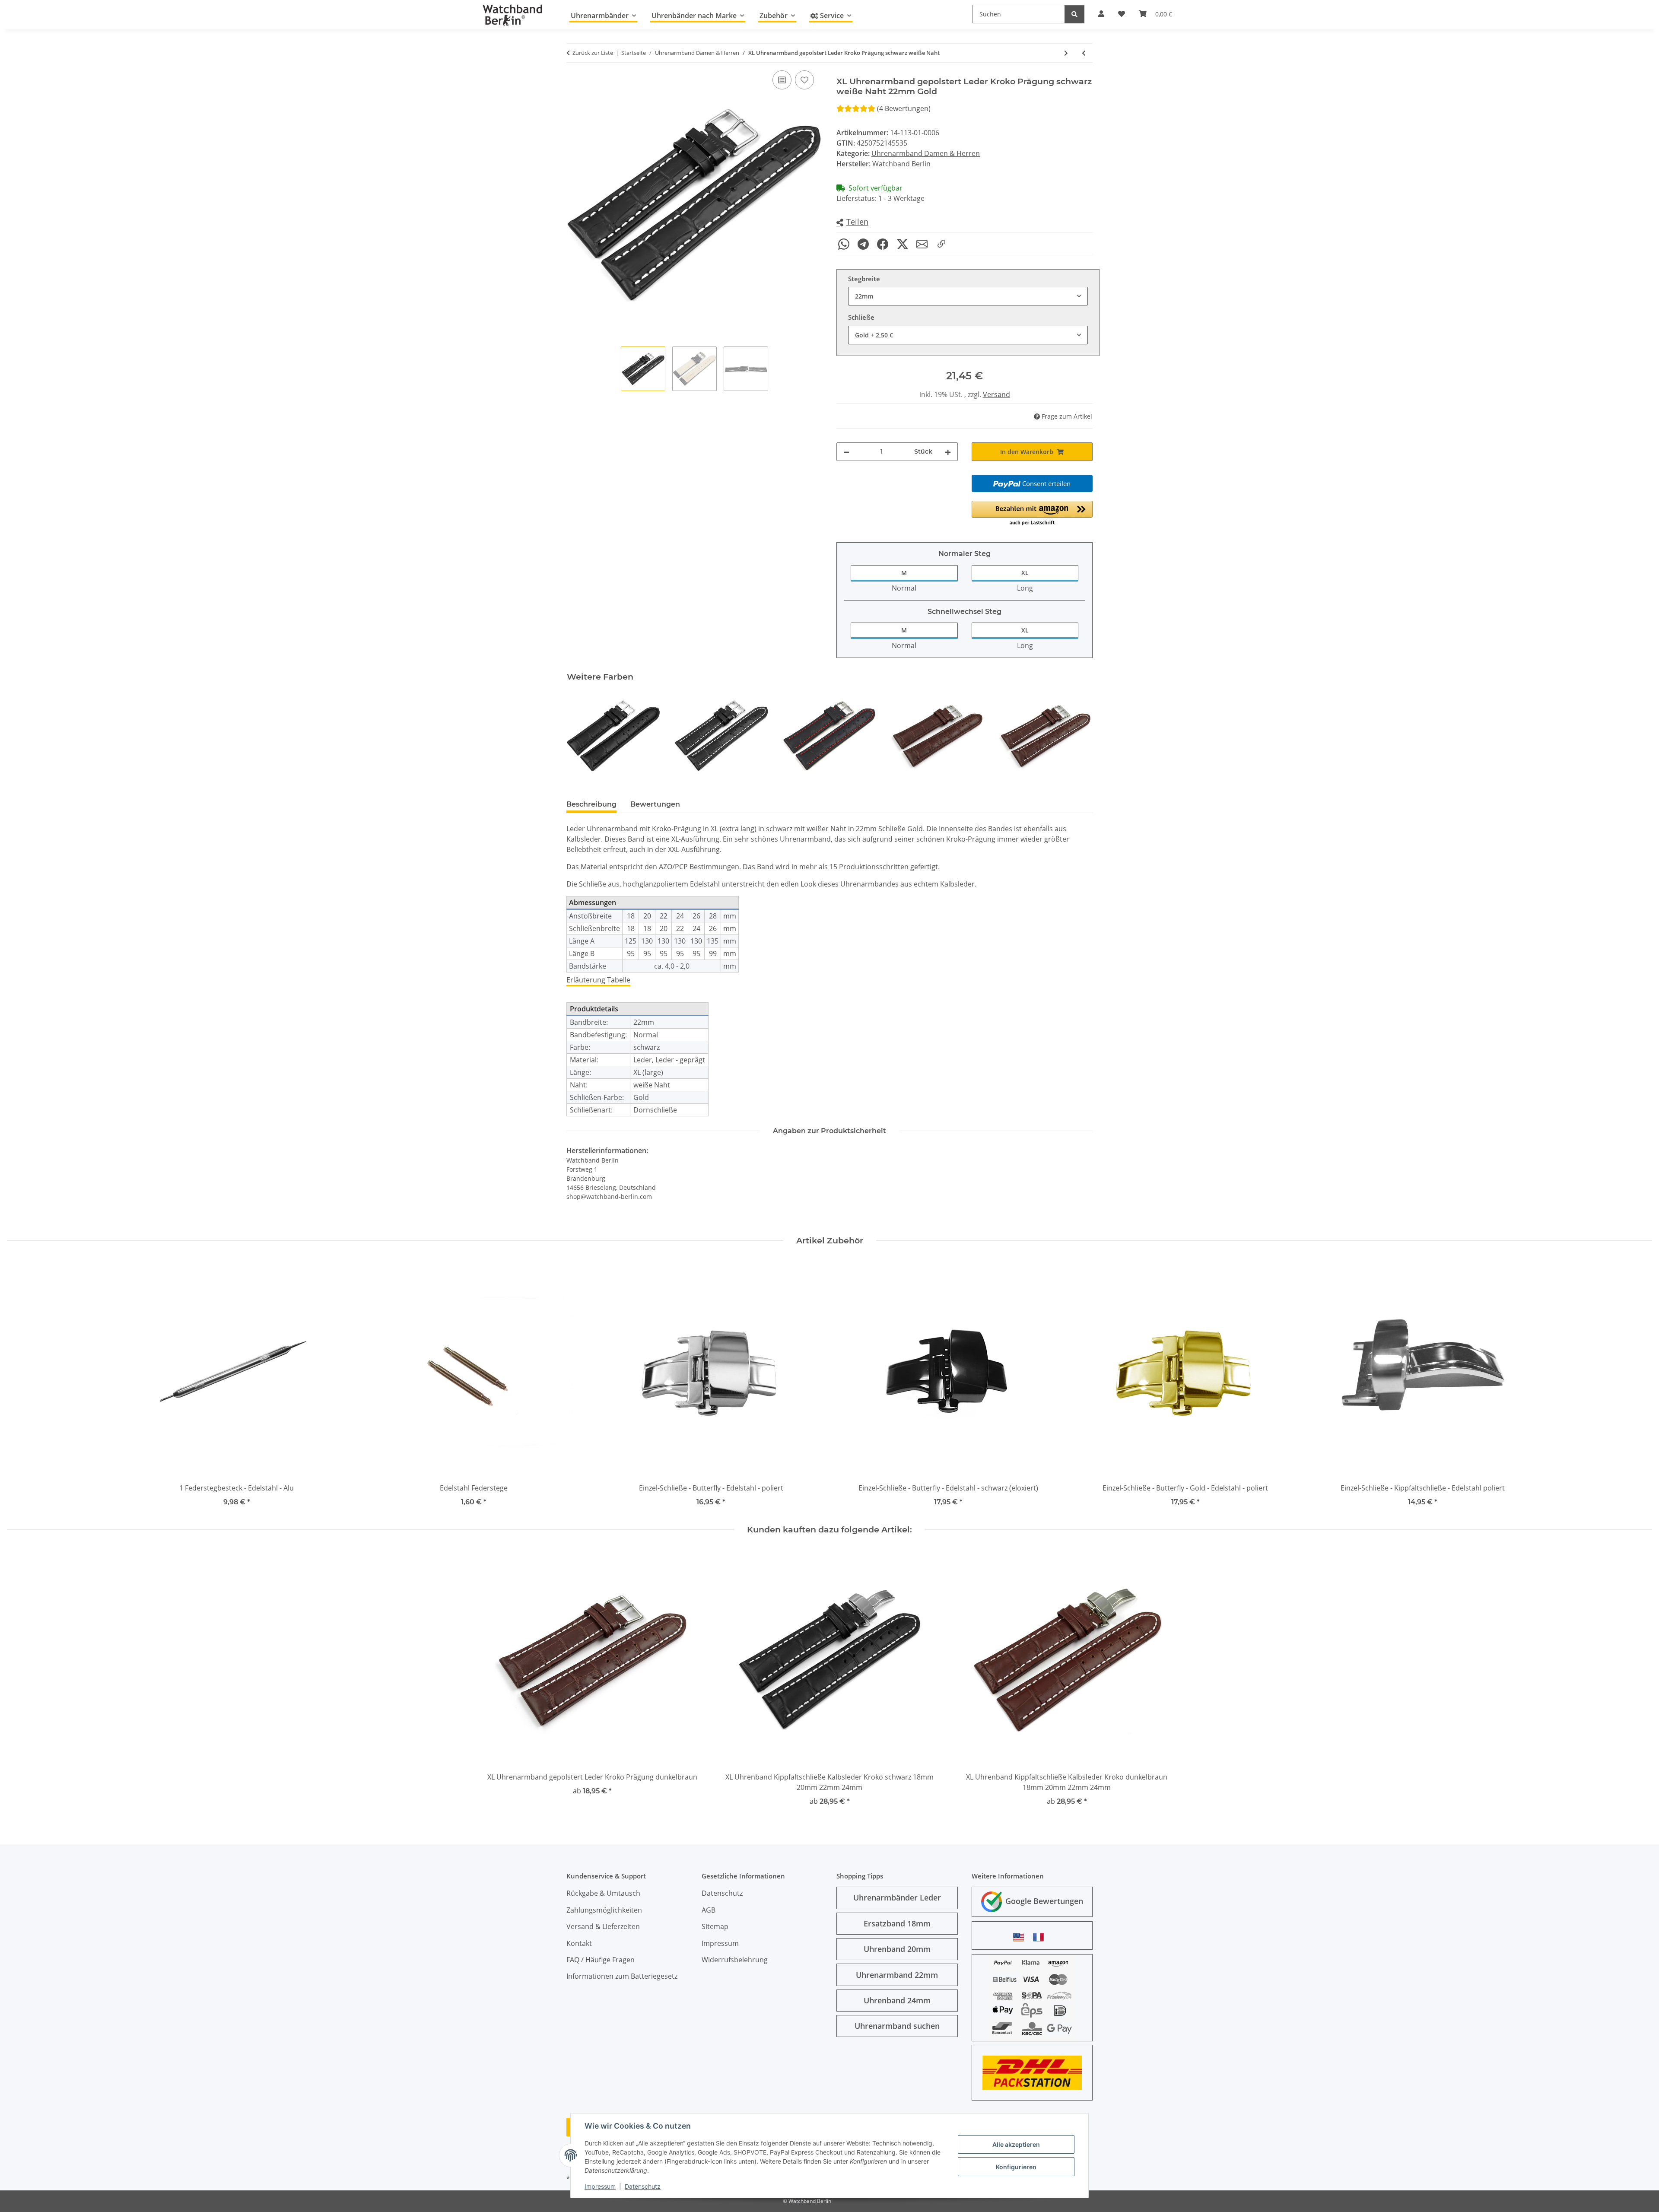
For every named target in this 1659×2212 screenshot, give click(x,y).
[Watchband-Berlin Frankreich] (1041, 1937)
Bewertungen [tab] (655, 804)
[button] (852, 222)
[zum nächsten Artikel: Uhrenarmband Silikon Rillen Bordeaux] (1066, 53)
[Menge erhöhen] (948, 452)
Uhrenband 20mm (897, 1949)
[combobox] (968, 296)
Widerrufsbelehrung (735, 1960)
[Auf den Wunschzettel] (804, 80)
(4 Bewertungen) (904, 108)
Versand (996, 394)
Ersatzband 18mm (897, 1923)
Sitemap (715, 1926)
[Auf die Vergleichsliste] (782, 80)
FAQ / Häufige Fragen (601, 1960)
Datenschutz (643, 2186)
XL (1025, 573)
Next (1079, 736)
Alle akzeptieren (1016, 2144)
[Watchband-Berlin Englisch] (1021, 1937)
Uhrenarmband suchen (897, 2026)
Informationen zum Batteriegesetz (622, 1976)
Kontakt (579, 1943)
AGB (709, 1910)
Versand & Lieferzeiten (603, 1926)
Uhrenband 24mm (897, 2000)
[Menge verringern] (846, 452)
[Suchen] (1074, 14)
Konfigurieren (1016, 2167)
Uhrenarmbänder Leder (897, 1897)
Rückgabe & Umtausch (603, 1893)
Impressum (600, 2186)
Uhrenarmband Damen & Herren (926, 153)
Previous (581, 736)
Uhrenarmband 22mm (897, 1975)
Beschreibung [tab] (591, 804)
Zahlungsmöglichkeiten (604, 1910)
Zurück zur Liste (593, 53)
